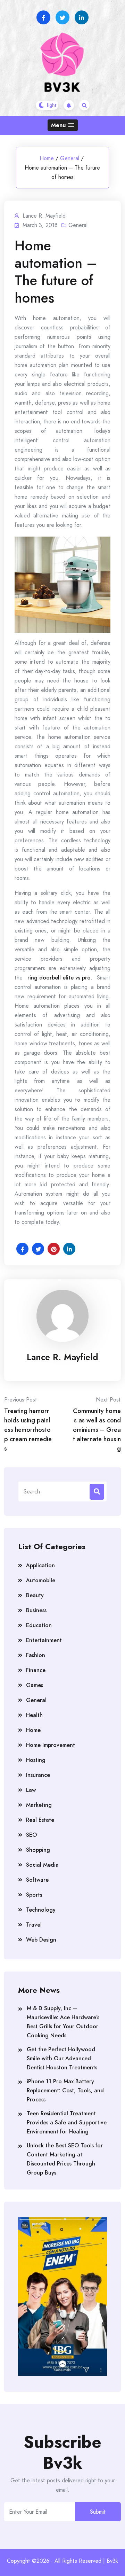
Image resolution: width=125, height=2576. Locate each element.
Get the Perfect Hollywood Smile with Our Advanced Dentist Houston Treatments (62, 2058)
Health (34, 1715)
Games (35, 1685)
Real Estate (40, 1820)
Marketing (39, 1805)
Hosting (36, 1760)
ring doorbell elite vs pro (59, 978)
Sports (34, 1895)
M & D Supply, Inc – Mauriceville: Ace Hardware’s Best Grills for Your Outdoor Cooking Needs (63, 2022)
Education (39, 1625)
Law (31, 1790)
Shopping (38, 1850)
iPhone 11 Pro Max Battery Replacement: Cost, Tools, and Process (65, 2090)
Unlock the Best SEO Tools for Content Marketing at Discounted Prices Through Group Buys (65, 2159)
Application (40, 1565)
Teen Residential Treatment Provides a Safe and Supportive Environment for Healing (67, 2122)
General (70, 158)
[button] (63, 125)
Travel (34, 1925)
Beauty (35, 1595)
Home (47, 158)
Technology (41, 1910)
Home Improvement (51, 1745)
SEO (31, 1835)
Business (36, 1610)
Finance (36, 1670)
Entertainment (44, 1640)
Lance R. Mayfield (62, 1357)
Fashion (36, 1655)
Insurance (38, 1775)
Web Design (41, 1940)
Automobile (41, 1580)
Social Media (42, 1865)
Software (37, 1880)
